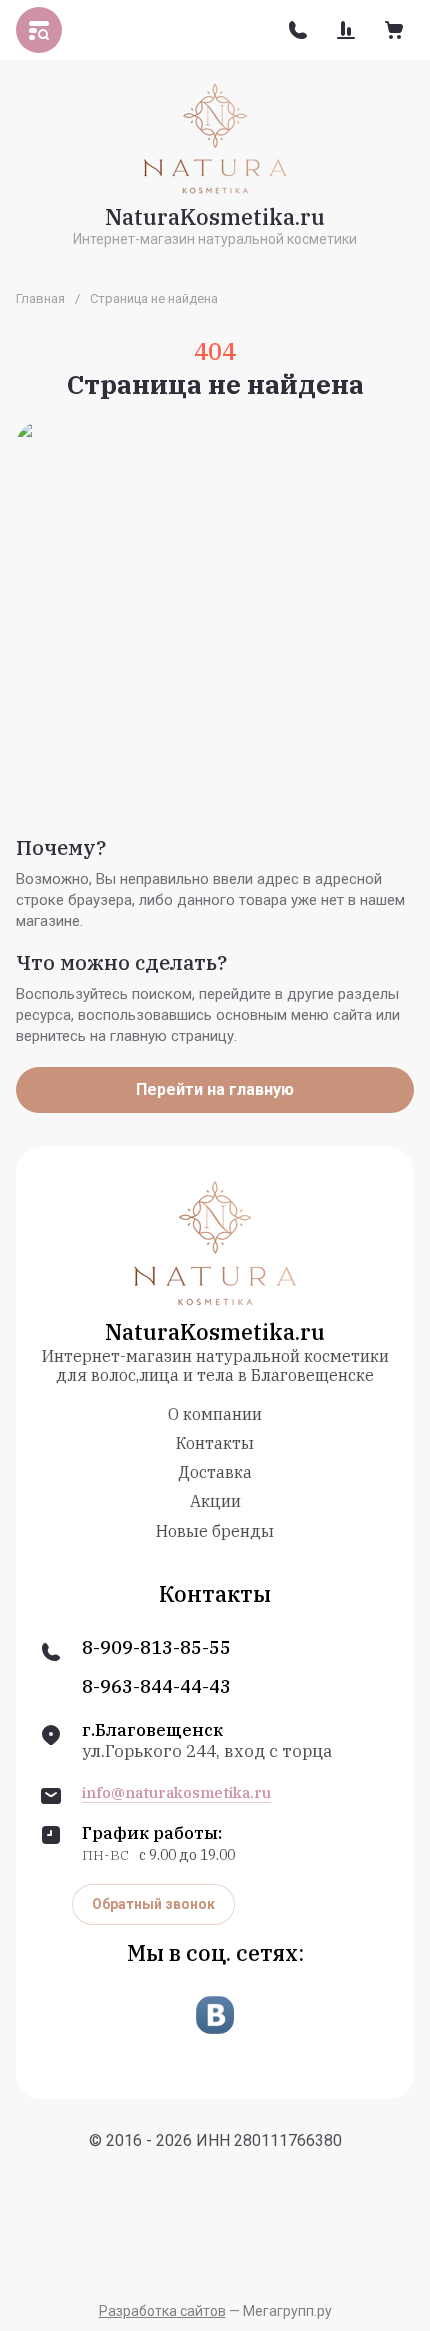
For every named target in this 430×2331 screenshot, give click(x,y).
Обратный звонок (153, 1904)
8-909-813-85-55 (156, 1648)
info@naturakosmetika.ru (176, 1793)
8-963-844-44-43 (156, 1687)
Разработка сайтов (162, 2311)
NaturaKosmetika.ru (215, 216)
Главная (40, 298)
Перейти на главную (215, 1089)
